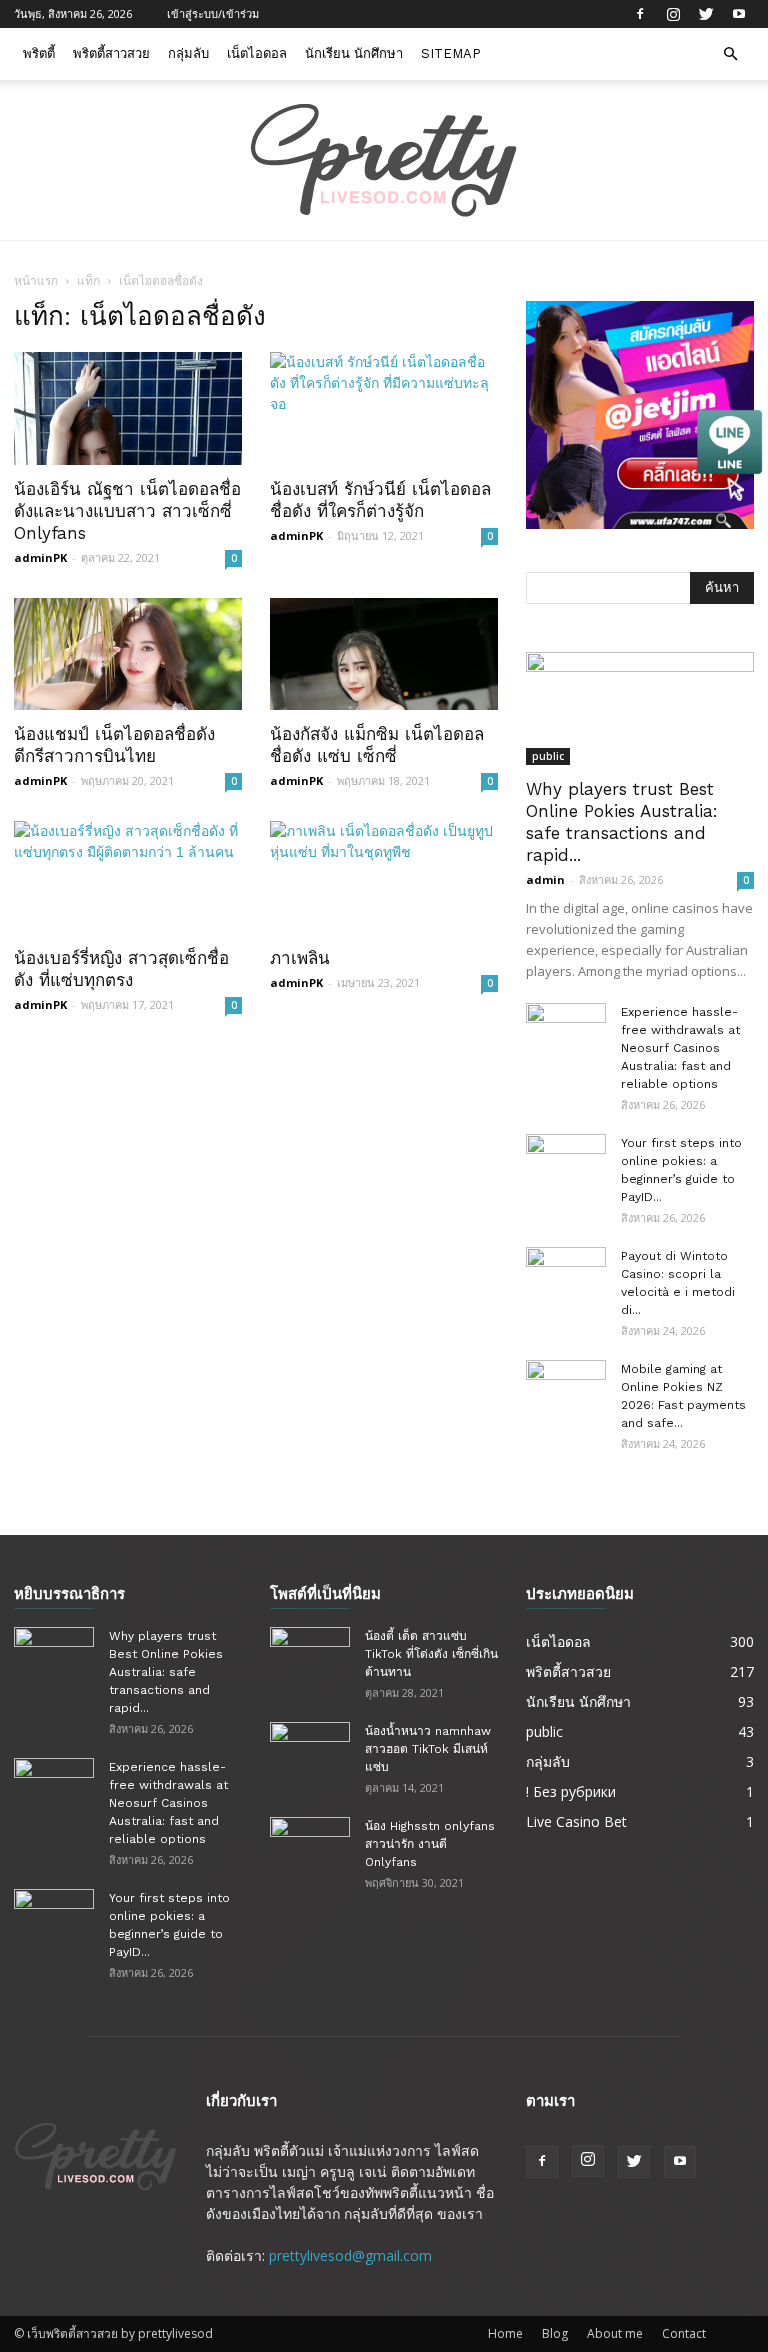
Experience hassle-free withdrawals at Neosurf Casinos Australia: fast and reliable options (680, 1048)
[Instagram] (673, 14)
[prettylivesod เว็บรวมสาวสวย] (384, 161)
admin (545, 879)
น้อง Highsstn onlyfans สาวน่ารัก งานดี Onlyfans (430, 1844)
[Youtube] (739, 14)
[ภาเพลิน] (384, 877)
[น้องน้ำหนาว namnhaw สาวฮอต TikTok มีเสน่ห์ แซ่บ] (310, 1750)
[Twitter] (706, 14)
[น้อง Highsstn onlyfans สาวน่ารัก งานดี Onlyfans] (310, 1845)
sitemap (451, 53)
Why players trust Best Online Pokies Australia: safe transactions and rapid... (166, 1672)
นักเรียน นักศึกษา (354, 53)
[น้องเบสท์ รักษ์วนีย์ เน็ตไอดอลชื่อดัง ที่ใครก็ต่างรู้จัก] (384, 408)
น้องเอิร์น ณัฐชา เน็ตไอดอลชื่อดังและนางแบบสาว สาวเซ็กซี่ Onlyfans (127, 511)
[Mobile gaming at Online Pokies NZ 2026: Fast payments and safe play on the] (566, 1388)
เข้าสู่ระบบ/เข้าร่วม (213, 13)
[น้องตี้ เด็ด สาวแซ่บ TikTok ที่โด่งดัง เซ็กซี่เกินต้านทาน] (310, 1655)
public (548, 756)
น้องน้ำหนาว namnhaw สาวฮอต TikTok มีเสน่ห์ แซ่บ (428, 1749)
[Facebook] (640, 14)
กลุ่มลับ (188, 53)
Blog (555, 2333)
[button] (730, 54)
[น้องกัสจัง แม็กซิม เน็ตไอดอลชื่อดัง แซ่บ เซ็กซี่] (384, 654)
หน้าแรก (36, 280)
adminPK (40, 557)
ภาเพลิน (300, 958)
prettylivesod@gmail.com (350, 2255)
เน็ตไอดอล (257, 53)
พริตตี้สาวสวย (111, 53)
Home (505, 2333)
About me (615, 2333)
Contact (684, 2333)
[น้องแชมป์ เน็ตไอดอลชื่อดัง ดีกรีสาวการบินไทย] (128, 654)
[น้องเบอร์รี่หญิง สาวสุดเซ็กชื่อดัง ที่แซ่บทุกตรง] (128, 877)
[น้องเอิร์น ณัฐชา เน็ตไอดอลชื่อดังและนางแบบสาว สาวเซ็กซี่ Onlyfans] (128, 408)
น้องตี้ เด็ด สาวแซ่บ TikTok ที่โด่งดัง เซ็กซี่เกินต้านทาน (431, 1654)
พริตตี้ (39, 53)
